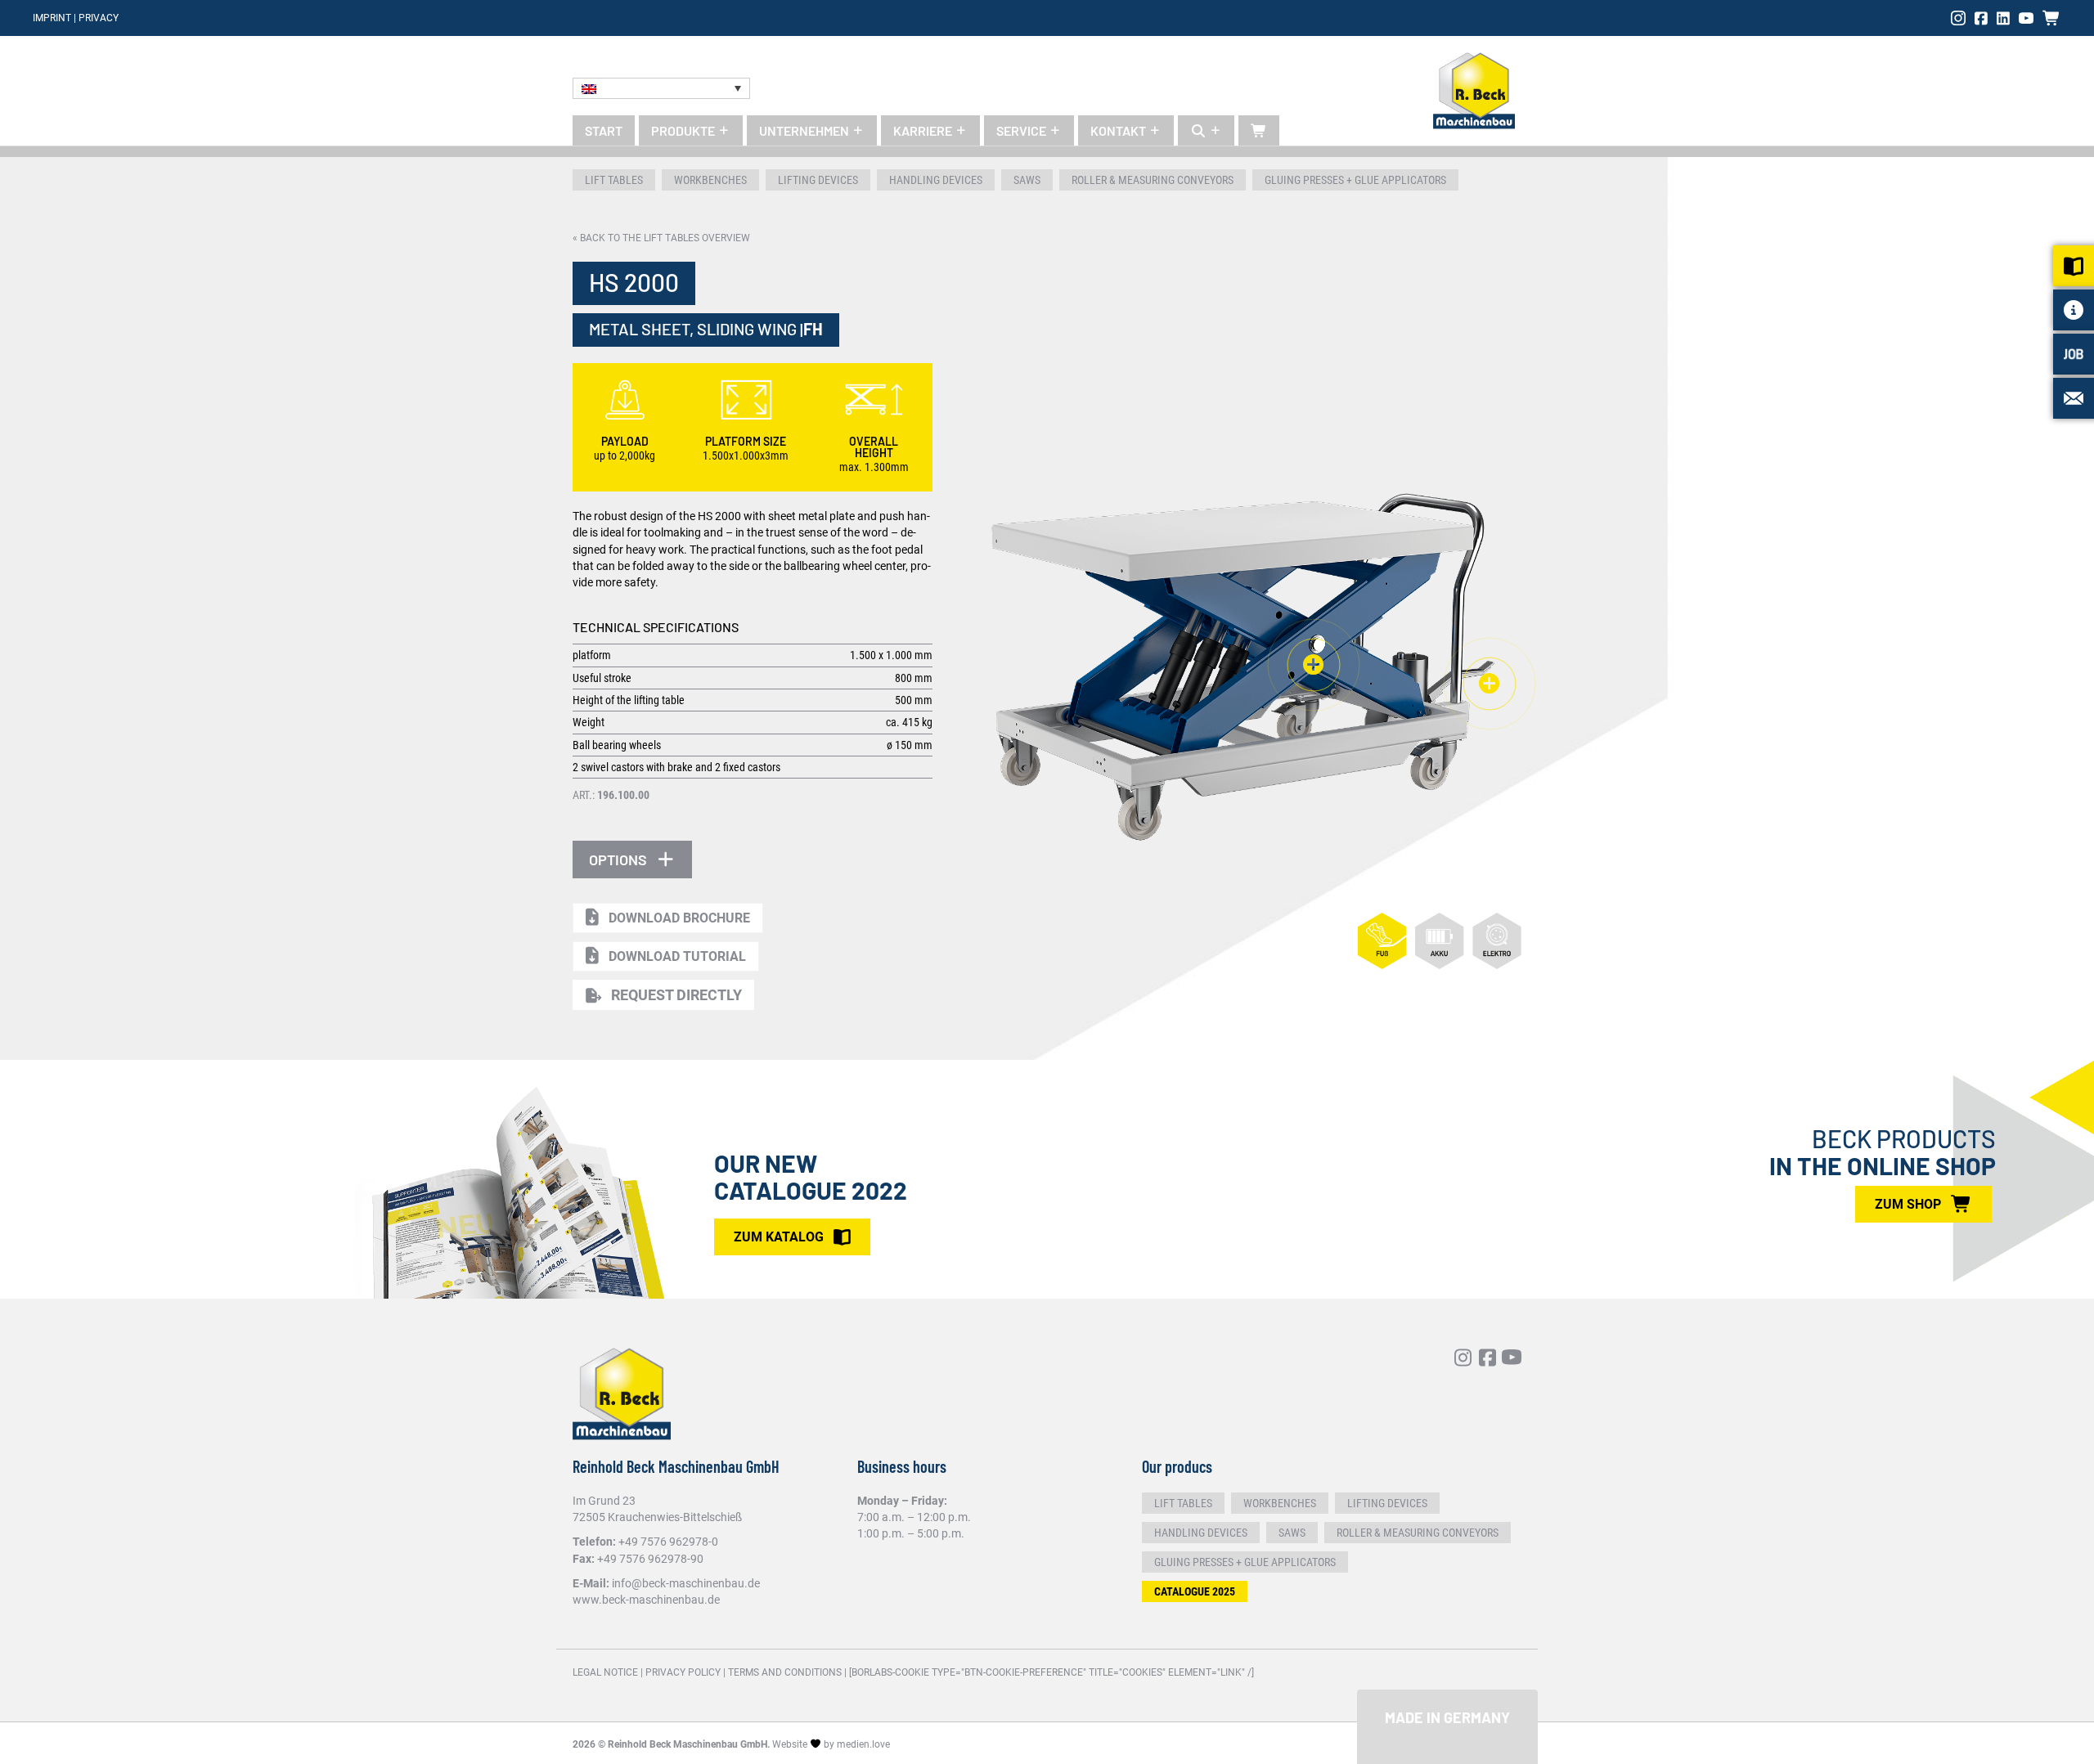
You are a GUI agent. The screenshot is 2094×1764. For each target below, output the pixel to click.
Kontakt (1119, 130)
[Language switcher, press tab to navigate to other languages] (661, 88)
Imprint (52, 18)
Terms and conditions (785, 1672)
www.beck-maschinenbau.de (646, 1600)
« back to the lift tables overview (661, 238)
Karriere (924, 130)
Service (1022, 130)
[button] (632, 860)
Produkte (684, 130)
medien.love (863, 1744)
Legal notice (605, 1672)
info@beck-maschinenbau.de (686, 1583)
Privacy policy (683, 1672)
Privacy (99, 18)
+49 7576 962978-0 (668, 1542)
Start (604, 130)
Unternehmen (805, 130)
